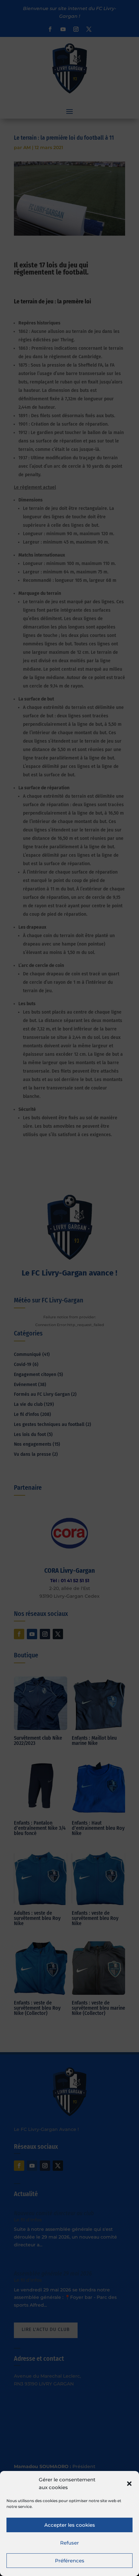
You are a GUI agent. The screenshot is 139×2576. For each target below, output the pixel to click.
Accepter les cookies (70, 2525)
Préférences (70, 2561)
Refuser (69, 2543)
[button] (129, 2484)
